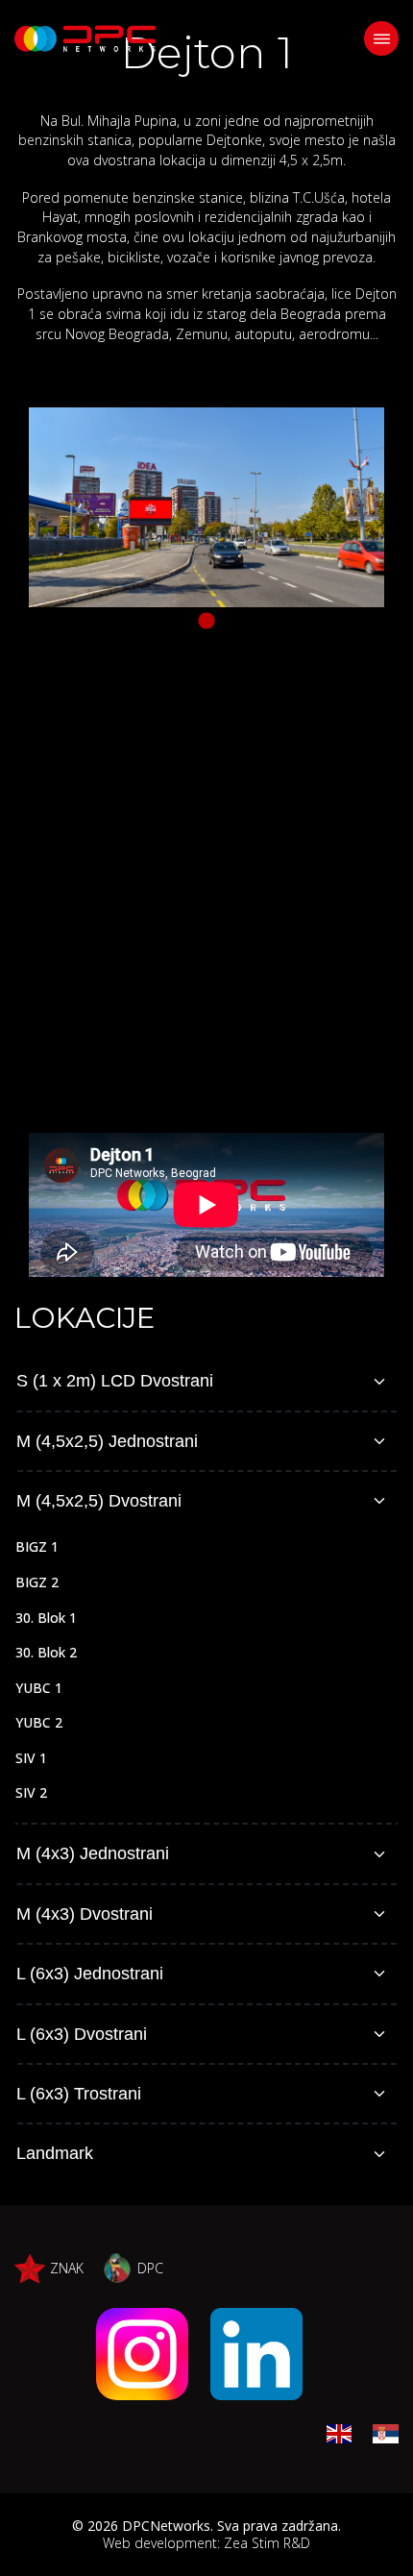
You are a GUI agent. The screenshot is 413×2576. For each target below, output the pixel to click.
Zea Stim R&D (267, 2543)
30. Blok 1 (46, 1618)
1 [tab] (206, 622)
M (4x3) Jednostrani (93, 1853)
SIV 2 (31, 1792)
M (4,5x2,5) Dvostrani (99, 1501)
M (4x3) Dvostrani (85, 1914)
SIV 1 (31, 1758)
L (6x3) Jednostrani (90, 1974)
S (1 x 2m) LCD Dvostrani (115, 1381)
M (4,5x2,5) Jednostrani (107, 1441)
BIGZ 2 (37, 1582)
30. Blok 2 (46, 1652)
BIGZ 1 (37, 1546)
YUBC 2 (39, 1722)
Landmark (55, 2153)
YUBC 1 (39, 1688)
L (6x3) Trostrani (79, 2094)
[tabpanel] (206, 507)
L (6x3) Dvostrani (82, 2034)
